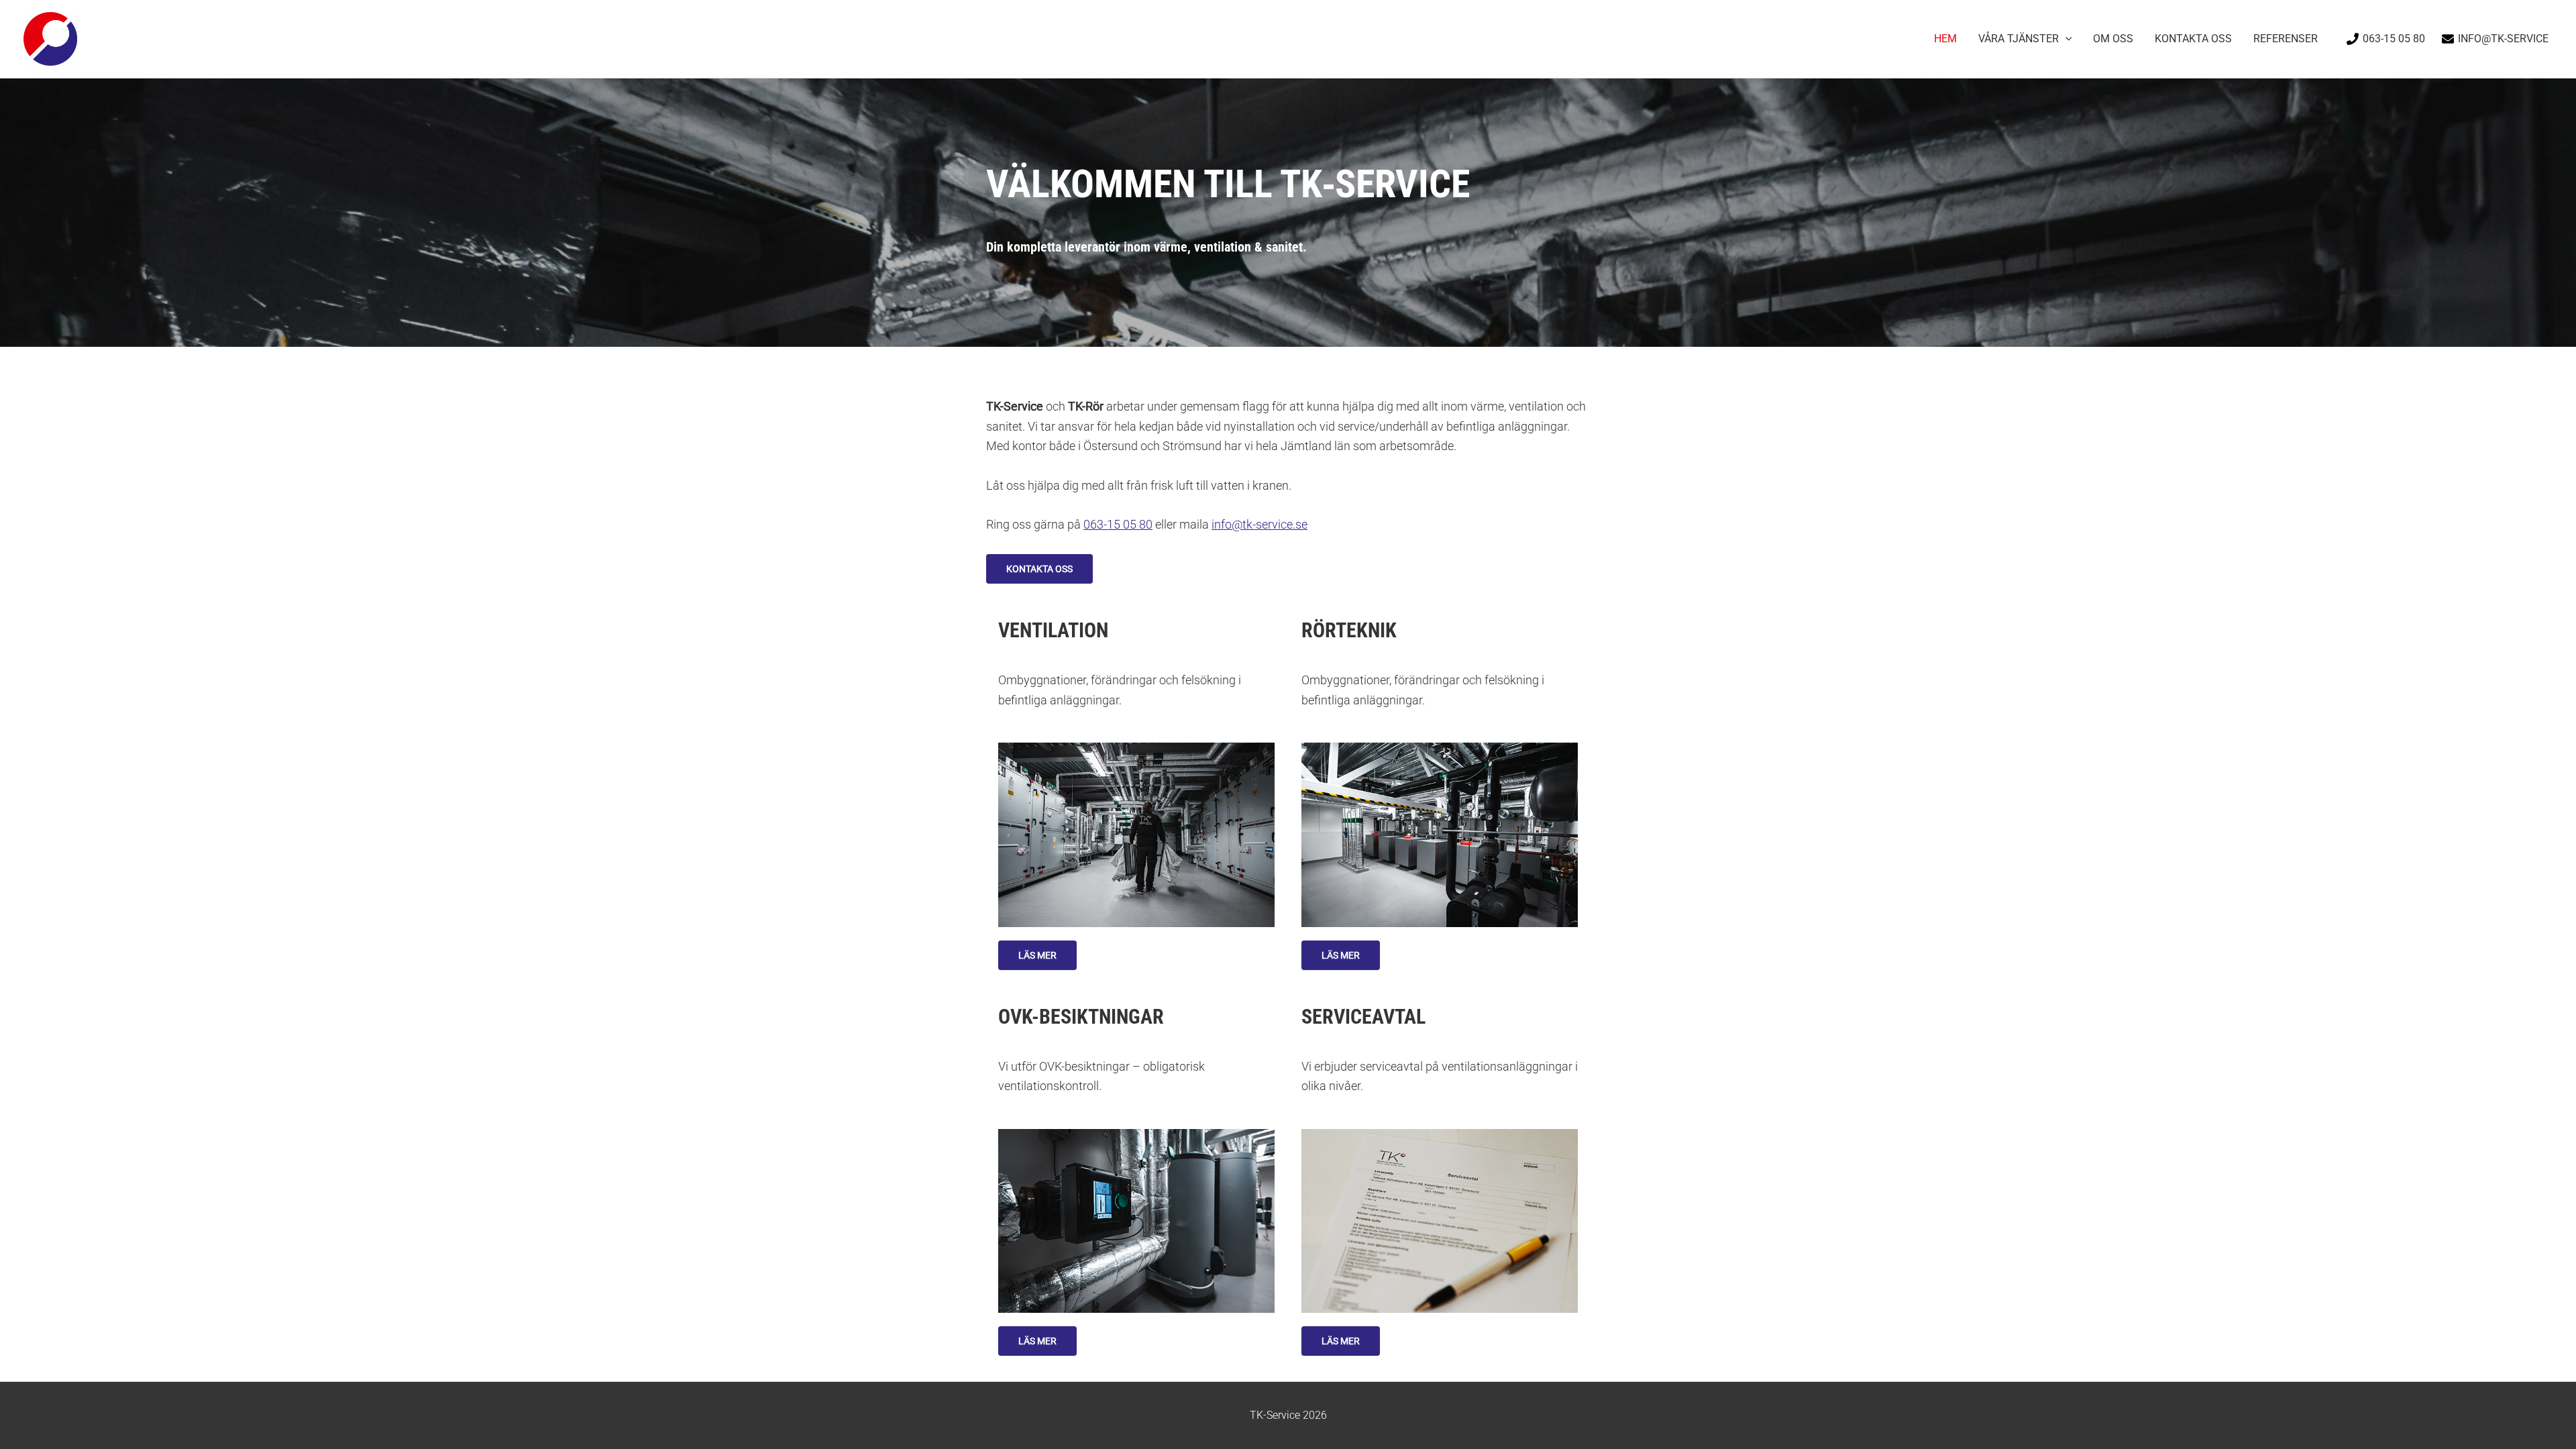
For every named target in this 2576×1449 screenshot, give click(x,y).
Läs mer (1037, 955)
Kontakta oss (2193, 39)
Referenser (2286, 39)
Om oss (2113, 39)
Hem (1945, 39)
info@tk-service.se (1259, 524)
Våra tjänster (2019, 39)
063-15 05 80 (1118, 524)
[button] (2065, 39)
